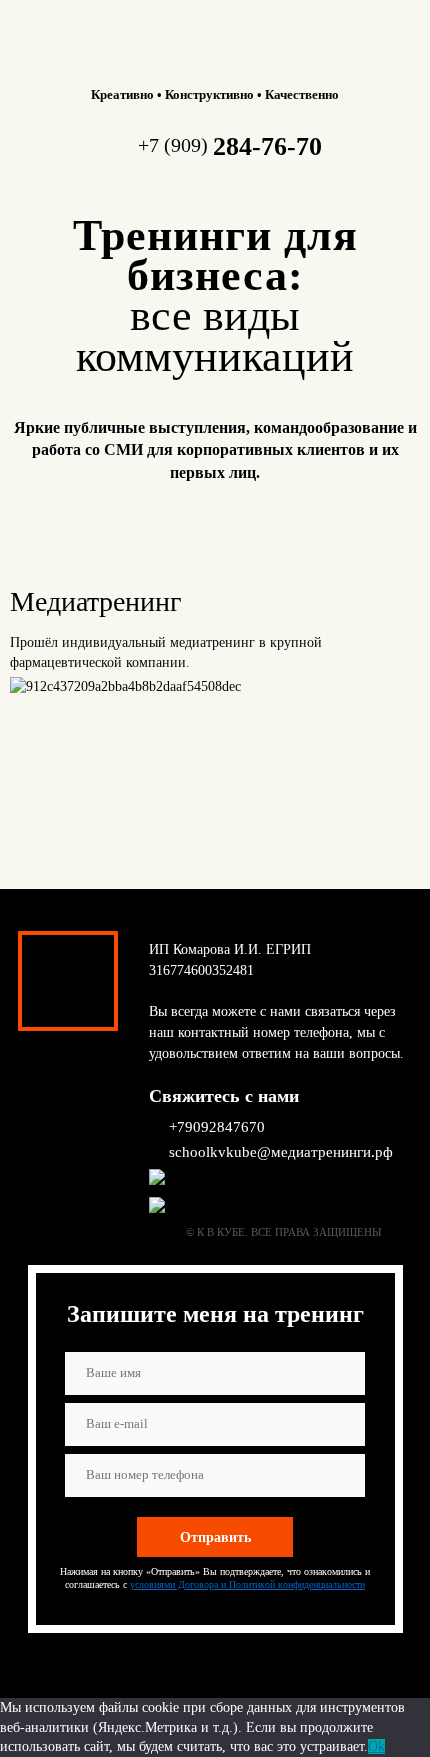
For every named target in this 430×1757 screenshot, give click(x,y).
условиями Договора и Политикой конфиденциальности (247, 1584)
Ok (376, 1746)
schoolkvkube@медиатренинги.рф (281, 1152)
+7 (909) (230, 145)
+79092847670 (217, 1127)
